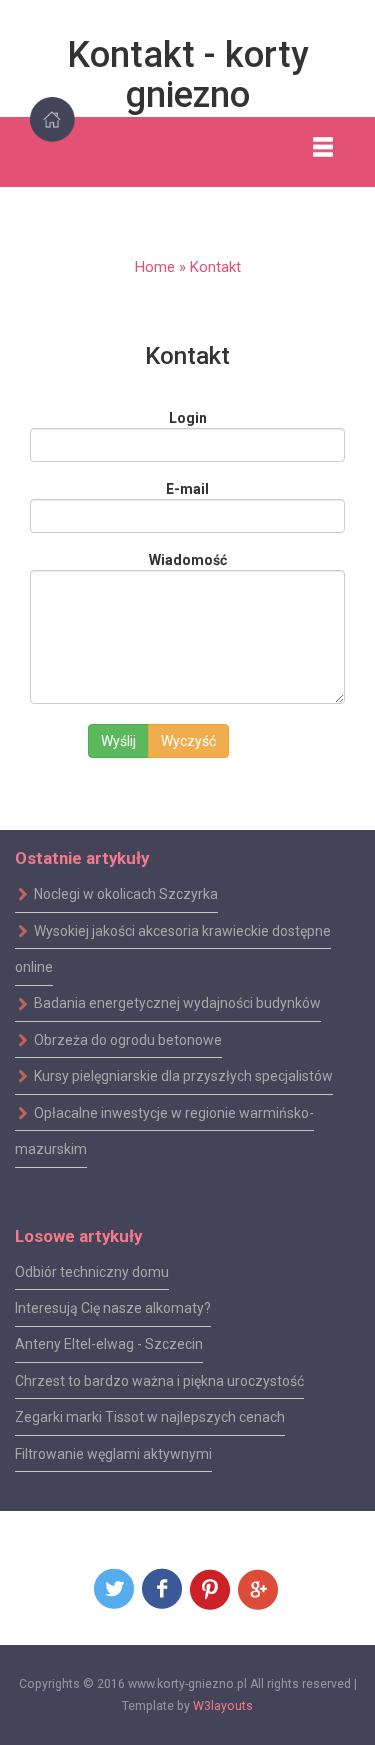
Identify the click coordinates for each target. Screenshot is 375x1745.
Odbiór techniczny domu (92, 1271)
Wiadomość (188, 560)
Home (155, 267)
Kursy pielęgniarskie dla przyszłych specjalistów (183, 1076)
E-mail (187, 489)
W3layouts (223, 1706)
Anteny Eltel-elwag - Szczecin (109, 1344)
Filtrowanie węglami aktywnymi (113, 1453)
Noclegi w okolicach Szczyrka (126, 894)
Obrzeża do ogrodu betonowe (128, 1040)
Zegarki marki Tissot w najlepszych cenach (150, 1417)
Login (188, 418)
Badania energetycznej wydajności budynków (177, 1003)
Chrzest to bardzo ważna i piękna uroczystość (159, 1381)
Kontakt (215, 267)
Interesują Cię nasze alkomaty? (113, 1308)
